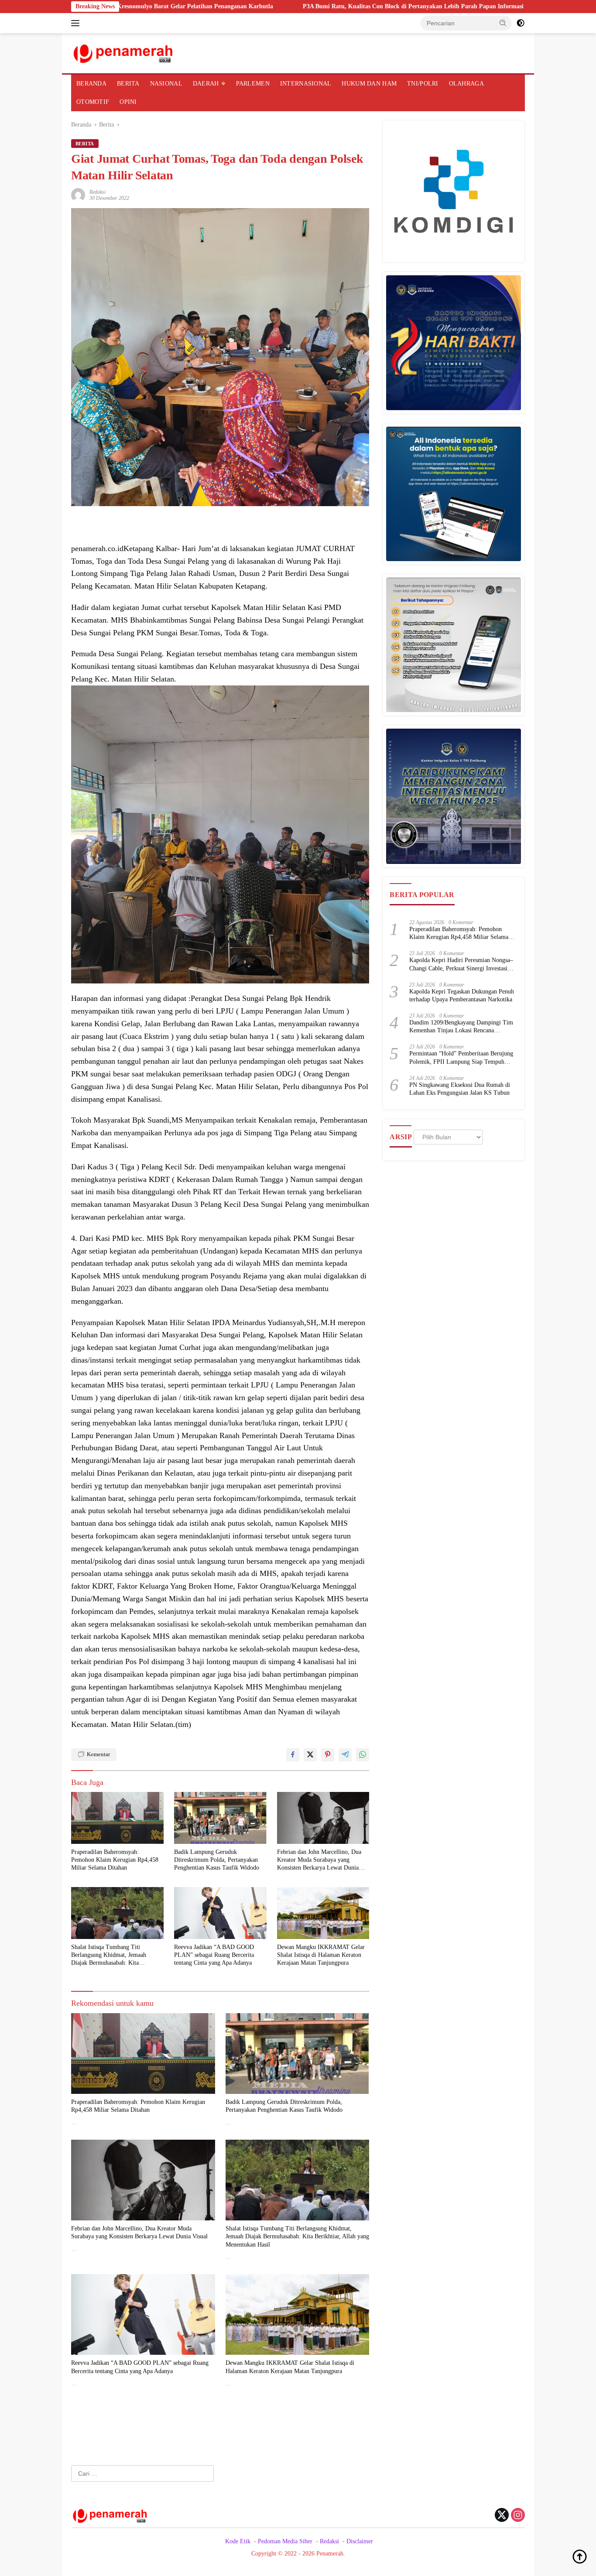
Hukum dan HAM (369, 84)
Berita (128, 84)
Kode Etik (238, 2541)
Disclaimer (360, 2541)
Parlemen (253, 84)
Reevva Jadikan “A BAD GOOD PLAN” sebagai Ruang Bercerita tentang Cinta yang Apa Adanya (214, 1955)
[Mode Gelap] (521, 23)
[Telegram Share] (345, 1755)
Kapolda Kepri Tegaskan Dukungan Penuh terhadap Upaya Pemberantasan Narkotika (462, 995)
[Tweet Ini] (310, 1755)
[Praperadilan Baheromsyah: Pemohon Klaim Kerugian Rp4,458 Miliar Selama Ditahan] (117, 1818)
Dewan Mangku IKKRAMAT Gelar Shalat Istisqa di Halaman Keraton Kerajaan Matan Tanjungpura (321, 1955)
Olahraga (466, 84)
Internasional (306, 84)
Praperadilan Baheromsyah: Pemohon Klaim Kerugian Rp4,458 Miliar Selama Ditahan (115, 1860)
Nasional (166, 84)
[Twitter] (502, 2516)
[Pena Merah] (124, 53)
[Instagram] (518, 2516)
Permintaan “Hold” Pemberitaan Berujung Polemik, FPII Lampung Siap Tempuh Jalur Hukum (461, 1058)
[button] (503, 23)
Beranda (91, 84)
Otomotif (93, 102)
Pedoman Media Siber (285, 2541)
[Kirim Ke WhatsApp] (363, 1755)
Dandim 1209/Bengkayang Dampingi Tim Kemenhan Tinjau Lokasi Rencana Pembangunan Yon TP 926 (461, 1027)
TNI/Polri (423, 84)
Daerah (206, 84)
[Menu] (77, 23)
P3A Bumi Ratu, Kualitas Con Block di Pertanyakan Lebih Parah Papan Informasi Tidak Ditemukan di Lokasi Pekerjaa (347, 6)
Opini (128, 102)
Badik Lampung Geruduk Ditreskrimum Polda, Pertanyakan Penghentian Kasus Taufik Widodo (217, 1860)
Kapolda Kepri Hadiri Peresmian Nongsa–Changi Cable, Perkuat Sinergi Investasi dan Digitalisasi (461, 964)
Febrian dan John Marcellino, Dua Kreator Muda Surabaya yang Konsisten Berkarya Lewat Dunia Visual (319, 1860)
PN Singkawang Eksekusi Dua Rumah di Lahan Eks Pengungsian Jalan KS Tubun (460, 1089)
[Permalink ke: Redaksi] (78, 194)
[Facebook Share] (293, 1755)
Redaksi (98, 192)
